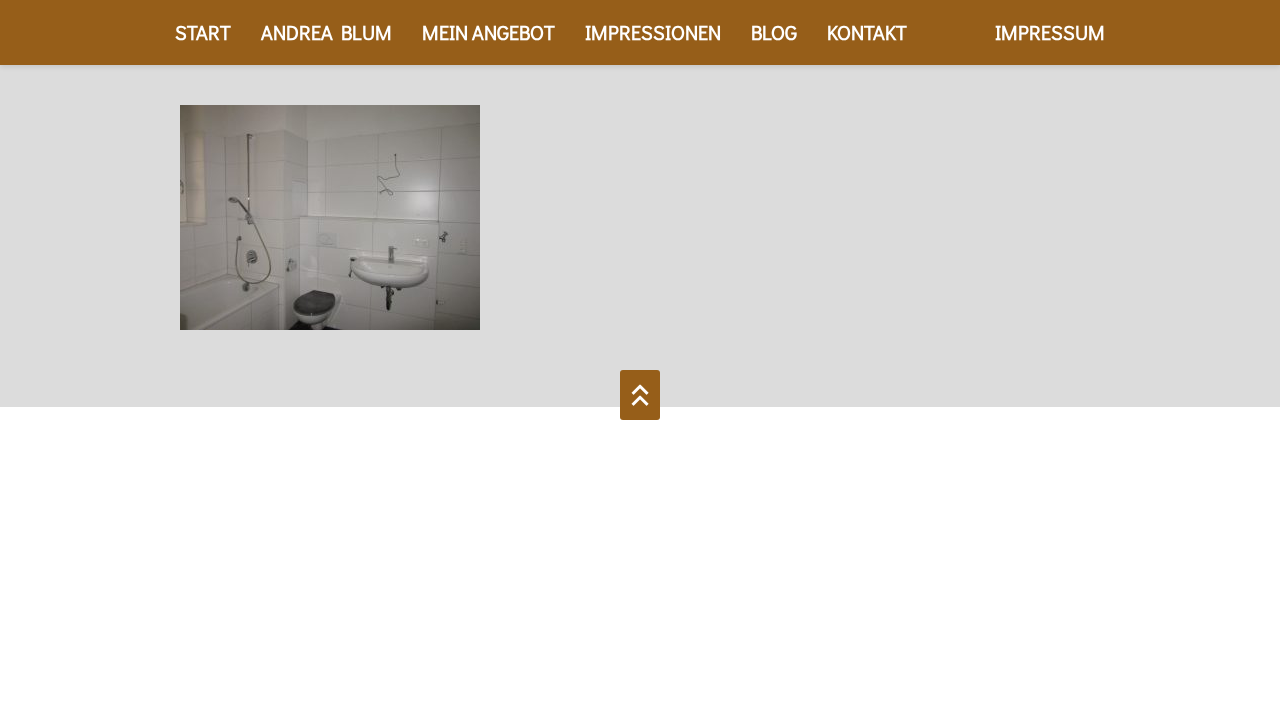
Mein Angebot (488, 32)
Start (203, 32)
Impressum (1050, 32)
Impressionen (653, 32)
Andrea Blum (326, 32)
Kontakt (867, 32)
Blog (774, 32)
